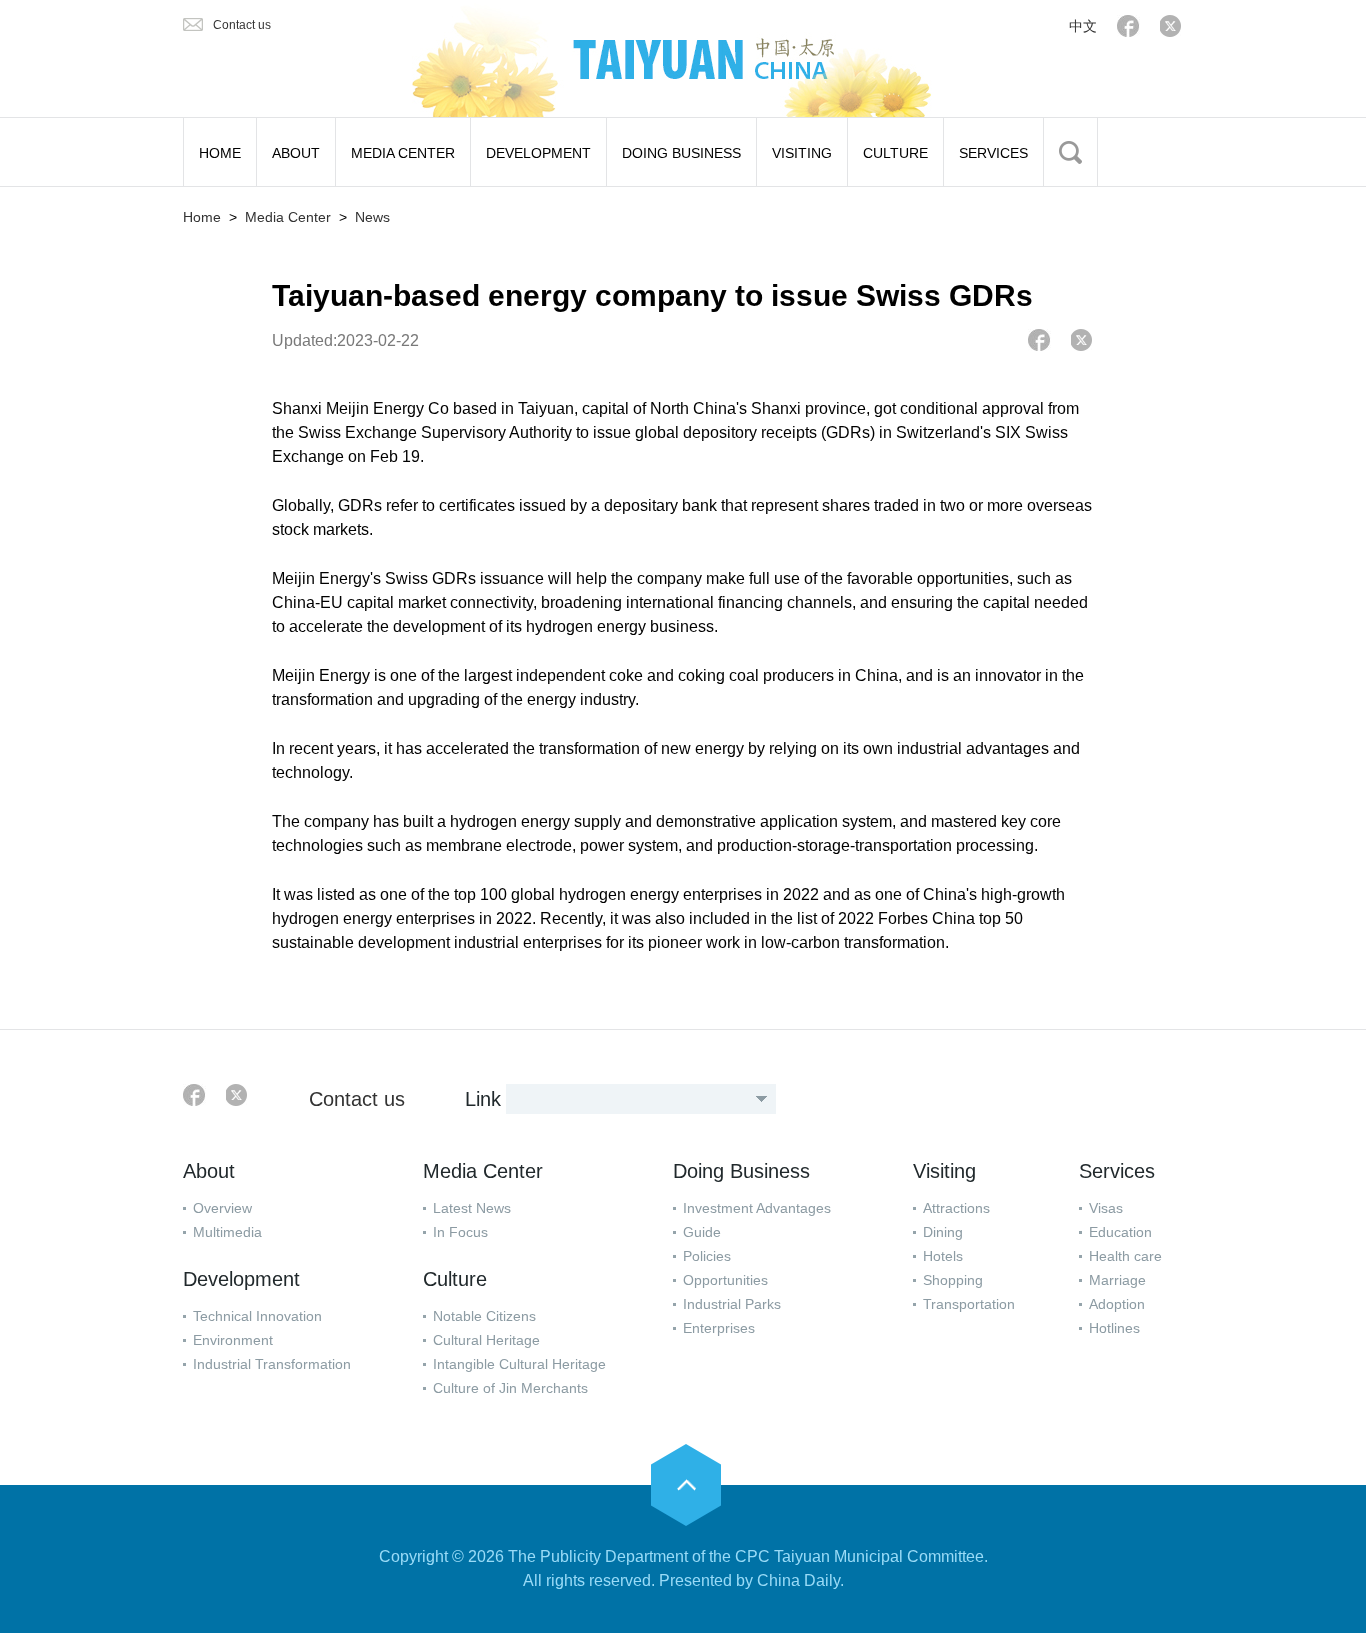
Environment (233, 1340)
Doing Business (741, 1171)
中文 (1083, 26)
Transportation (969, 1304)
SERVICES (993, 153)
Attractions (956, 1208)
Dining (943, 1232)
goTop (686, 1485)
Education (1120, 1232)
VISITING (802, 153)
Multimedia (227, 1232)
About (209, 1171)
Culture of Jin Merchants (510, 1388)
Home (202, 217)
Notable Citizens (484, 1316)
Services (1117, 1171)
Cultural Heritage (486, 1340)
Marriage (1117, 1280)
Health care (1125, 1256)
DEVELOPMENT (538, 153)
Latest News (472, 1208)
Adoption (1117, 1304)
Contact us (242, 25)
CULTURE (895, 153)
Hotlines (1114, 1328)
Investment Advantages (757, 1208)
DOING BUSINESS (681, 153)
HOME (220, 153)
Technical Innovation (257, 1316)
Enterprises (719, 1328)
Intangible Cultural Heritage (519, 1364)
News (372, 217)
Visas (1106, 1208)
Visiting (944, 1171)
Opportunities (725, 1280)
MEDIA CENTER (403, 153)
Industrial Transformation (272, 1364)
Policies (707, 1256)
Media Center (288, 217)
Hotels (943, 1256)
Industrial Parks (732, 1304)
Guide (702, 1232)
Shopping (953, 1280)
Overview (222, 1208)
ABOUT (296, 153)
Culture (455, 1279)
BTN (1071, 152)
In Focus (460, 1232)
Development (241, 1279)
